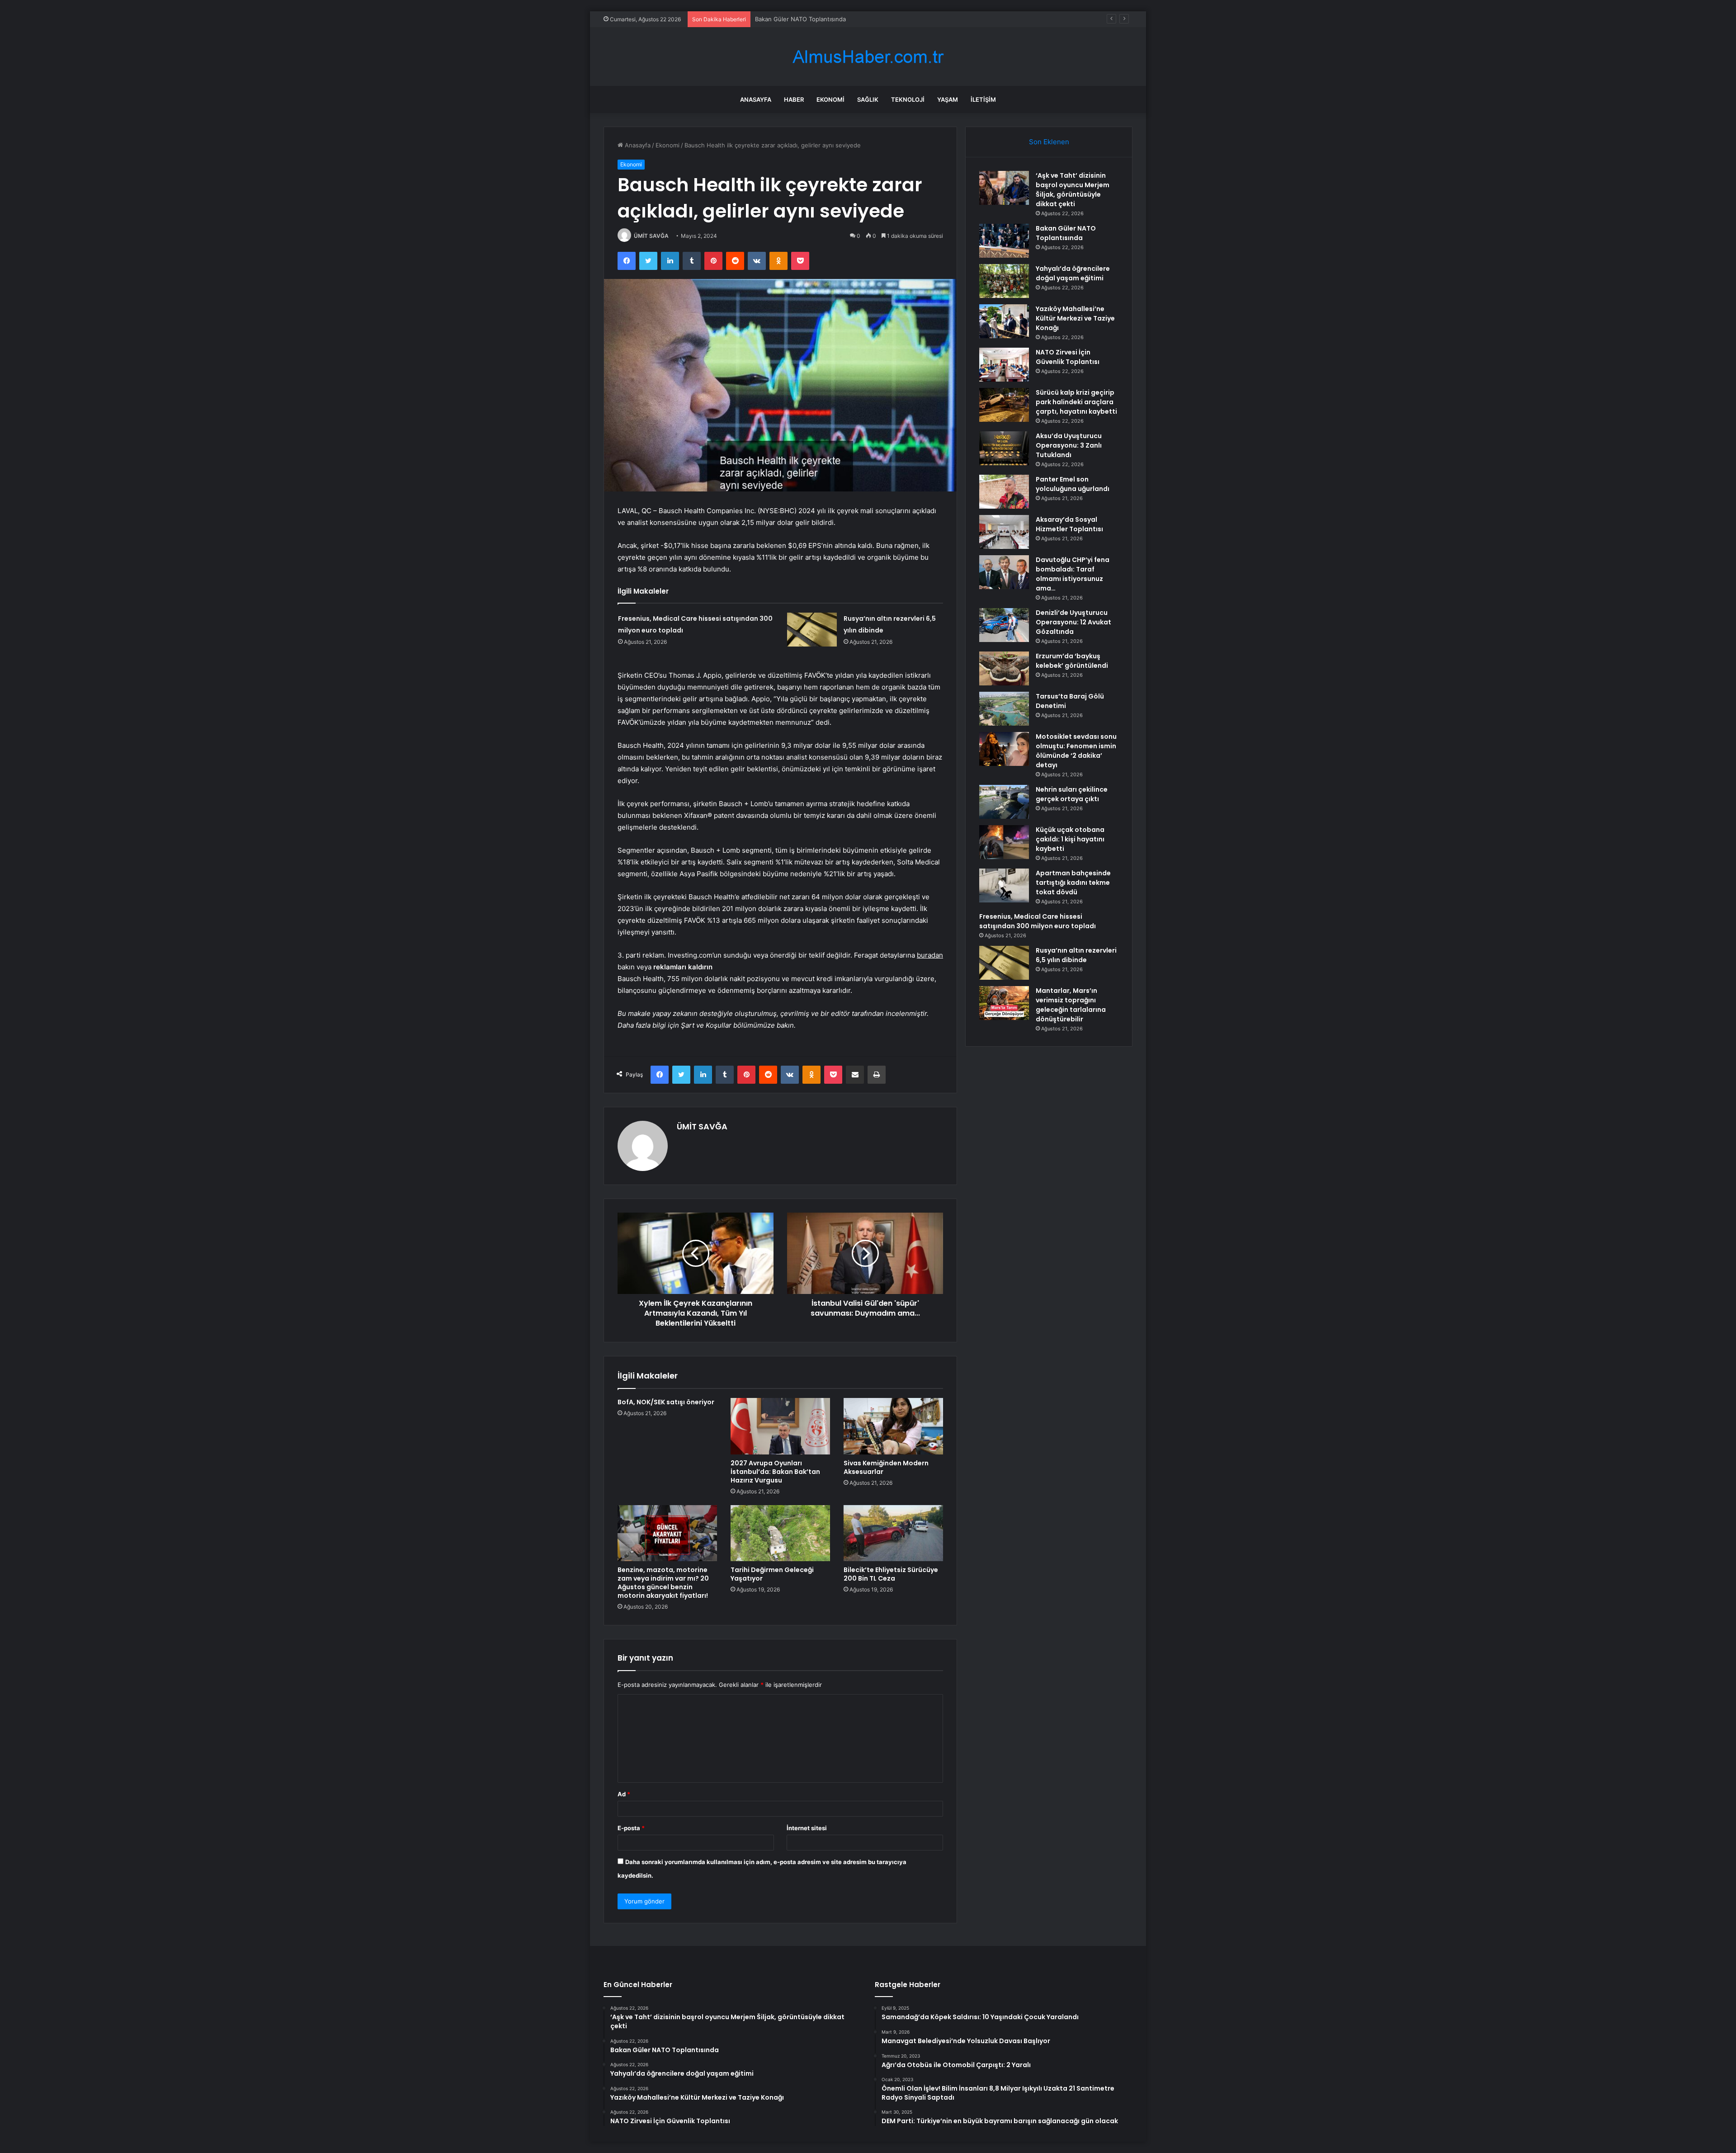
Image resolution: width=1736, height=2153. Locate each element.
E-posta (631, 1828)
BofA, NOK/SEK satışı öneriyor (666, 1402)
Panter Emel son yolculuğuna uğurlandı (1073, 484)
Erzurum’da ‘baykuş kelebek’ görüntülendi (1072, 661)
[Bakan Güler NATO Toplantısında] (1004, 241)
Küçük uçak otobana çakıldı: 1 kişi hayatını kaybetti (1070, 839)
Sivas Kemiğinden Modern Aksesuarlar (886, 1467)
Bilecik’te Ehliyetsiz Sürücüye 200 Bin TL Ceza (891, 1574)
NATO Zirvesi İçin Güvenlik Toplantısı (1068, 357)
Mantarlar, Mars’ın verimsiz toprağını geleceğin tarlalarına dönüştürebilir (1071, 1005)
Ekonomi (830, 99)
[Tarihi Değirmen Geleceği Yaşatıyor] (780, 1533)
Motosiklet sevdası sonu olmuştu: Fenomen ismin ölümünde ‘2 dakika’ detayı (1076, 751)
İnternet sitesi (807, 1828)
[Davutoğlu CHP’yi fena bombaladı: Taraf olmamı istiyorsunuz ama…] (1004, 572)
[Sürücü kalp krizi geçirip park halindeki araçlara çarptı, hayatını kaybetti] (1004, 405)
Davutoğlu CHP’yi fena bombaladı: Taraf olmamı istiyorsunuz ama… (1073, 574)
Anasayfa (756, 99)
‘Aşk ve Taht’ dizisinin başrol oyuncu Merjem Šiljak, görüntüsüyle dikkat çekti (1073, 190)
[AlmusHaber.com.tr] (868, 57)
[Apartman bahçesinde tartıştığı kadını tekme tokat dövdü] (1004, 885)
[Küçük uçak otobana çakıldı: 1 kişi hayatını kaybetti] (1004, 842)
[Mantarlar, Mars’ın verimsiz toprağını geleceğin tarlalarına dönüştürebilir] (1004, 1003)
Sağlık (868, 99)
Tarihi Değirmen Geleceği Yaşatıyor (772, 1574)
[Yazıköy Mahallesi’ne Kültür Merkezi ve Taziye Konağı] (1004, 321)
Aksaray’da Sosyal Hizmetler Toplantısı (1069, 524)
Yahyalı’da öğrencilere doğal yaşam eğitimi (814, 19)
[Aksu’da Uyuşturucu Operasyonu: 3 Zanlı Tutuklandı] (1004, 448)
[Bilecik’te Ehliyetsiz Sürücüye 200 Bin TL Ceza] (893, 1533)
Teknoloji (908, 99)
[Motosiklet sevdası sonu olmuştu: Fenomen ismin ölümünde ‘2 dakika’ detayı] (1004, 749)
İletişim (983, 99)
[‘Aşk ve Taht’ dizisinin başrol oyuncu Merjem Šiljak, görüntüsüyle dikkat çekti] (1004, 188)
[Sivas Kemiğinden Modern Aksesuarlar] (893, 1426)
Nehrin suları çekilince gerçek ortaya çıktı (1072, 794)
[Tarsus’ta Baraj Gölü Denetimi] (1004, 709)
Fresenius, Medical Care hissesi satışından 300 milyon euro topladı (1038, 921)
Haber (794, 99)
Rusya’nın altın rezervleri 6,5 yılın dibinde (1076, 955)
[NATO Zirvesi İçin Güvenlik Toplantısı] (1004, 365)
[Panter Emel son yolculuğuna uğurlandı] (1004, 492)
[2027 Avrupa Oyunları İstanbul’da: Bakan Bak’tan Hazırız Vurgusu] (780, 1426)
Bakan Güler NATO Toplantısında (1066, 233)
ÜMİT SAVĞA (651, 236)
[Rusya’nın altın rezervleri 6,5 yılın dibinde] (812, 630)
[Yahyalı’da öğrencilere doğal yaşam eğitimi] (1004, 281)
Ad (624, 1794)
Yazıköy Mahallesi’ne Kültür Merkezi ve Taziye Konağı (1075, 318)
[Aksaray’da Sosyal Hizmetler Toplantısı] (1004, 532)
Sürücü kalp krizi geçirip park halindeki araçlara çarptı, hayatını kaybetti (1076, 402)
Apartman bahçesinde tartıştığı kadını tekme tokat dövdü (1073, 883)
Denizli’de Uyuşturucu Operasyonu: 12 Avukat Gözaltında (1073, 622)
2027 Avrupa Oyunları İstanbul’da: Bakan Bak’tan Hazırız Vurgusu (775, 1472)
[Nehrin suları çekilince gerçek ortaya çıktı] (1004, 802)
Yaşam (948, 99)
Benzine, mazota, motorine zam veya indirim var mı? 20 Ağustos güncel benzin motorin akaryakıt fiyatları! (663, 1583)
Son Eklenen (1049, 142)
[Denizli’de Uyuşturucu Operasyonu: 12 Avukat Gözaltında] (1004, 625)
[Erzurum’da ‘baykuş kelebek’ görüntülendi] (1004, 668)
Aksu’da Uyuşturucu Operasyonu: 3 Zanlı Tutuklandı (1069, 445)
